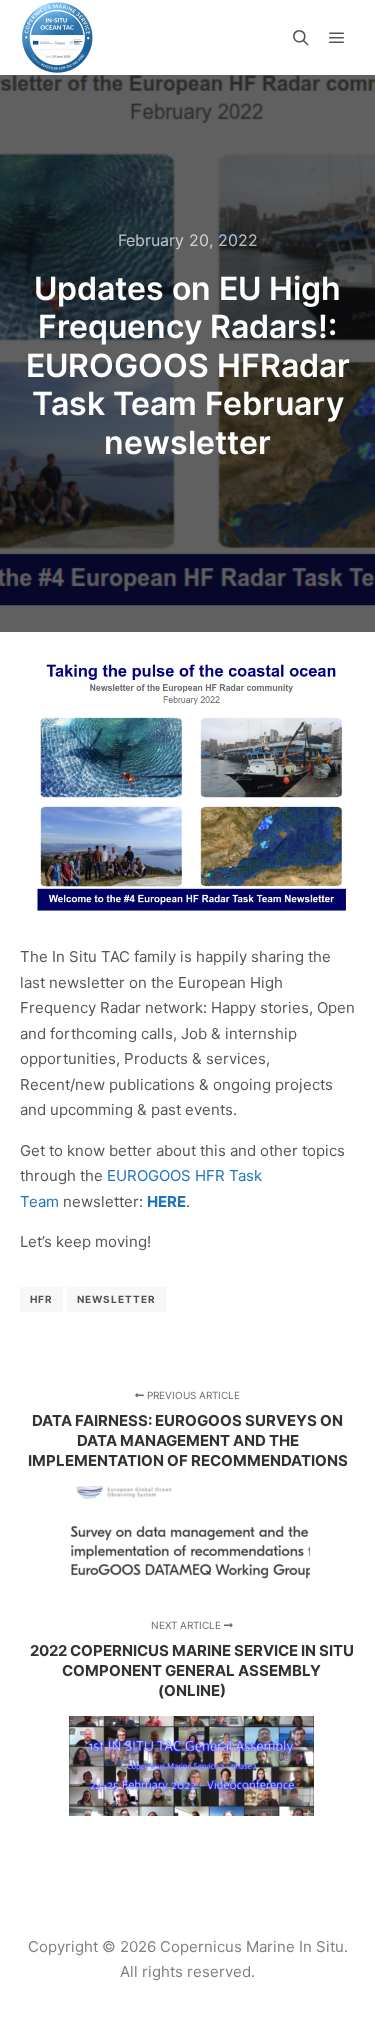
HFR (41, 1299)
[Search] (301, 38)
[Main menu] (337, 38)
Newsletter (116, 1299)
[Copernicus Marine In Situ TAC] (57, 37)
